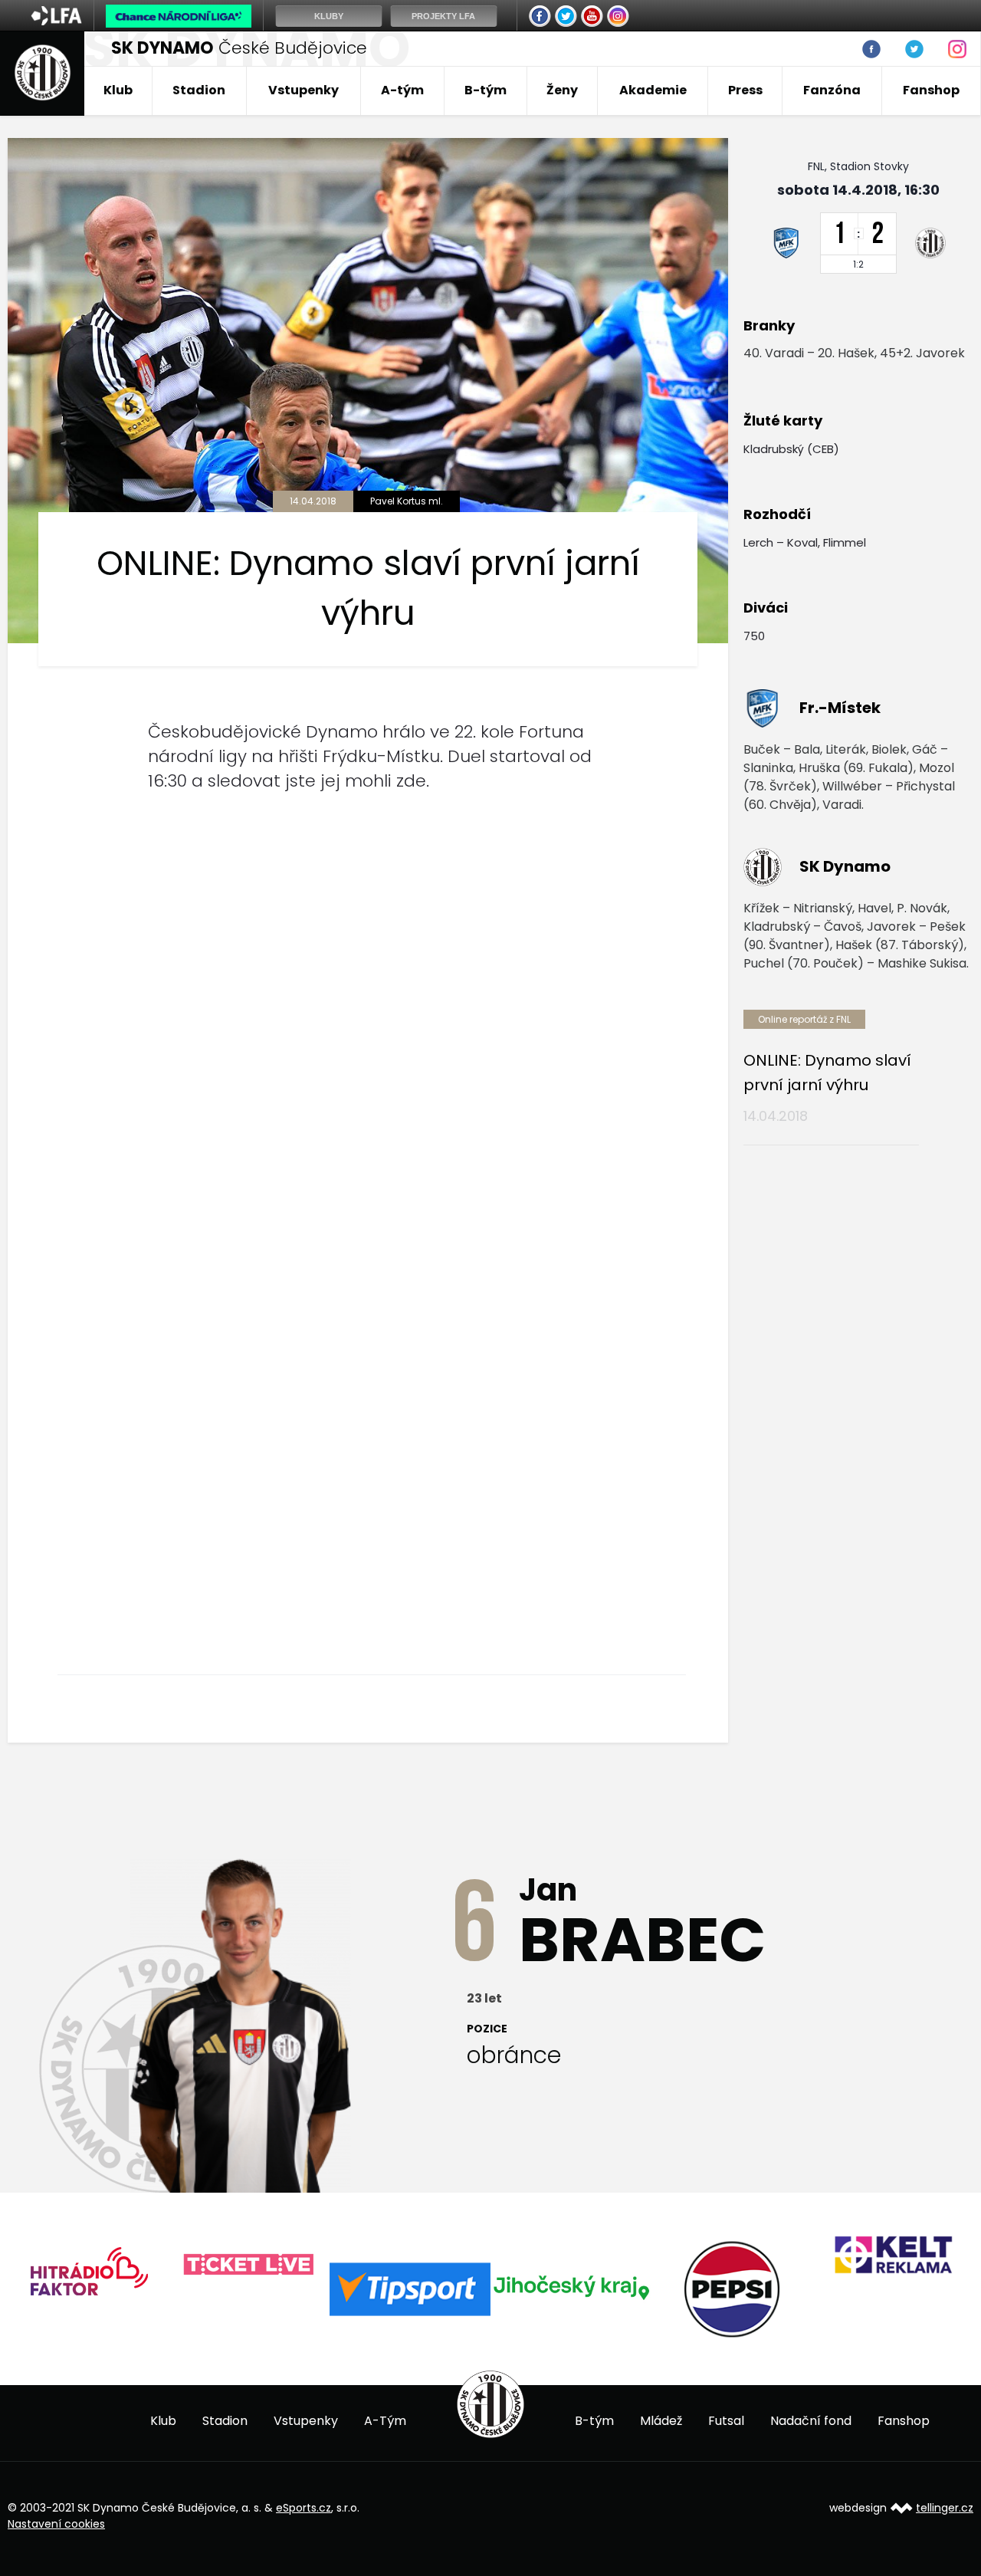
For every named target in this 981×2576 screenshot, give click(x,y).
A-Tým (385, 2421)
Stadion (199, 90)
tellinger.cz (945, 2508)
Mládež (661, 2421)
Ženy (562, 90)
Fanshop (931, 90)
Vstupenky (303, 90)
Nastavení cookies (56, 2524)
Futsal (726, 2421)
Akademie (653, 90)
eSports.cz (303, 2508)
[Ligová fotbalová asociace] (56, 21)
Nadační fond (811, 2421)
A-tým (402, 90)
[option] (225, 2265)
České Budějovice (239, 48)
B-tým (486, 90)
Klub (118, 90)
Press (745, 90)
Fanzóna (832, 90)
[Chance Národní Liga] (179, 20)
